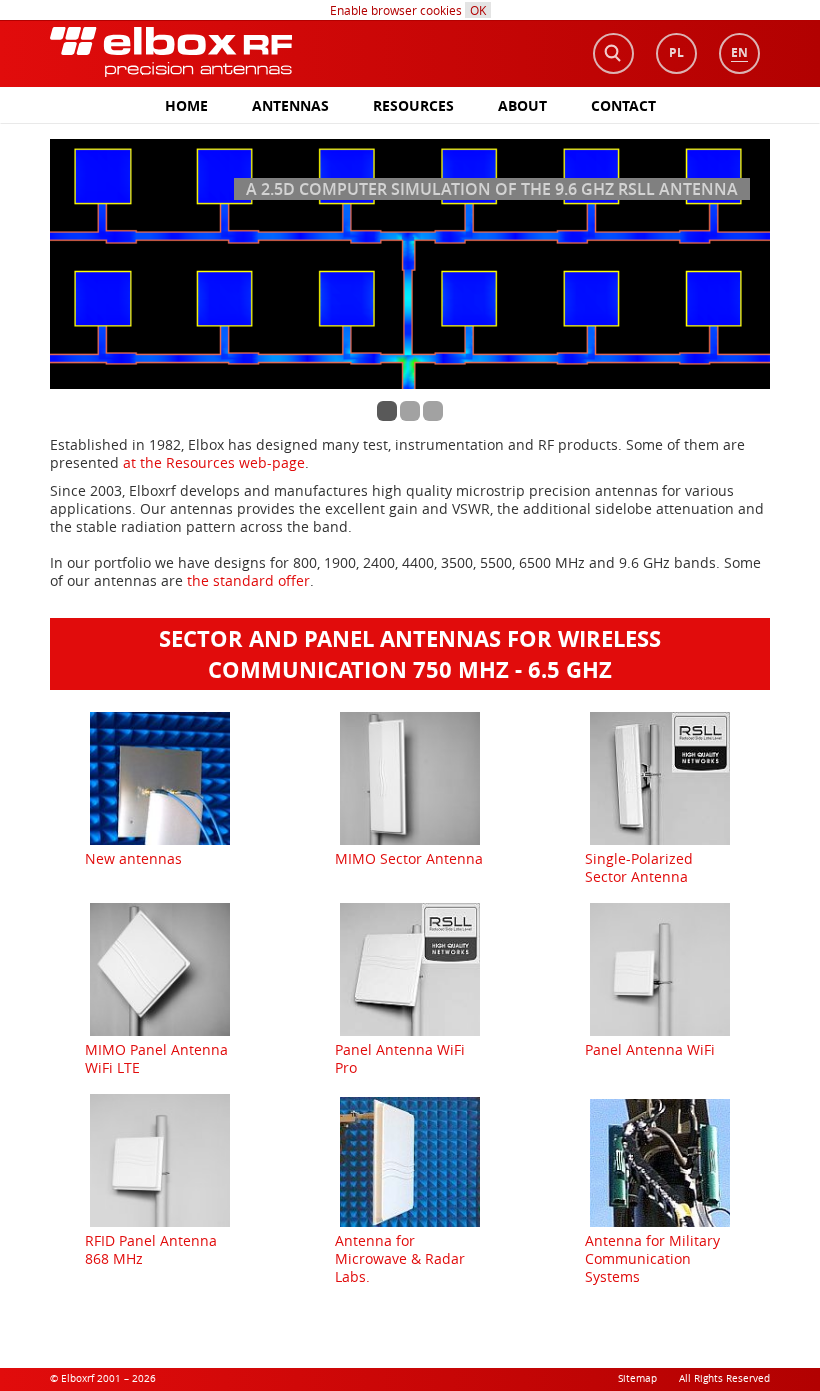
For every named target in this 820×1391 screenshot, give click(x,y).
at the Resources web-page (214, 462)
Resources (413, 105)
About (522, 105)
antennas (290, 105)
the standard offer (248, 580)
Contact (623, 105)
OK (478, 10)
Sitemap (637, 1378)
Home (186, 105)
